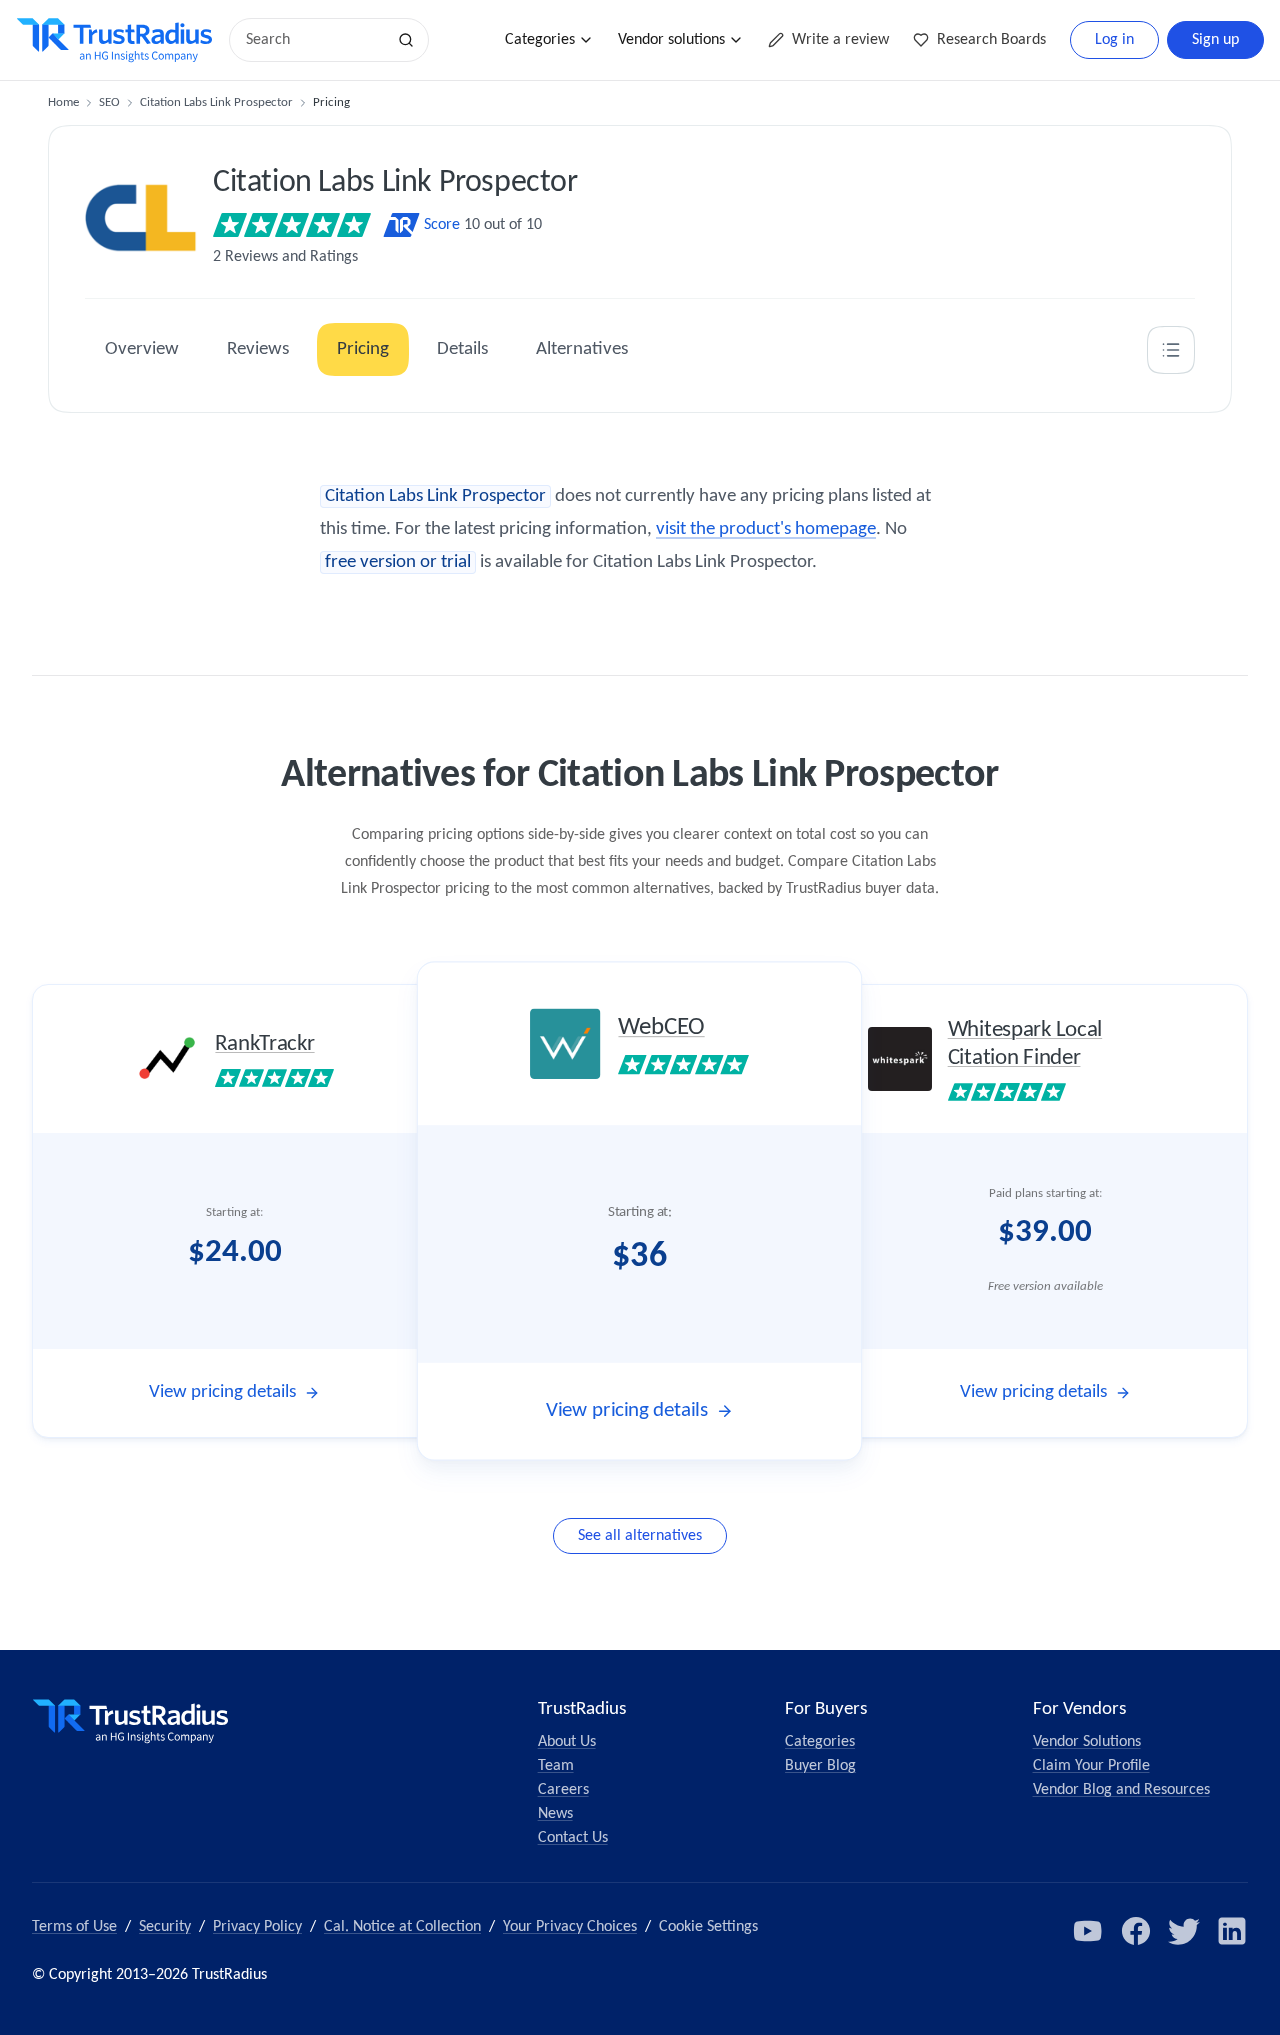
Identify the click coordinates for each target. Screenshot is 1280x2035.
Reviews (258, 349)
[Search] (406, 40)
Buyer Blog (820, 1766)
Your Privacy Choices (570, 1927)
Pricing (363, 349)
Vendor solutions (671, 40)
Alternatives (582, 349)
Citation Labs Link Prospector (216, 102)
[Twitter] (1184, 1931)
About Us (567, 1742)
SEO (109, 102)
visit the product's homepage (766, 529)
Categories (540, 40)
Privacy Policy (257, 1927)
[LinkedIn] (1232, 1931)
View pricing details (222, 1392)
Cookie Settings (708, 1927)
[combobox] (314, 40)
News (555, 1814)
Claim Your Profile (1091, 1766)
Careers (563, 1790)
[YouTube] (1088, 1931)
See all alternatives (640, 1536)
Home (63, 102)
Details (462, 349)
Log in (1114, 40)
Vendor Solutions (1087, 1742)
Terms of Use (74, 1927)
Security (165, 1927)
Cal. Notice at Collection (402, 1927)
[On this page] (1171, 350)
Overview (142, 349)
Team (556, 1766)
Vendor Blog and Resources (1121, 1790)
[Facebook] (1136, 1931)
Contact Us (573, 1838)
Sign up (1215, 40)
